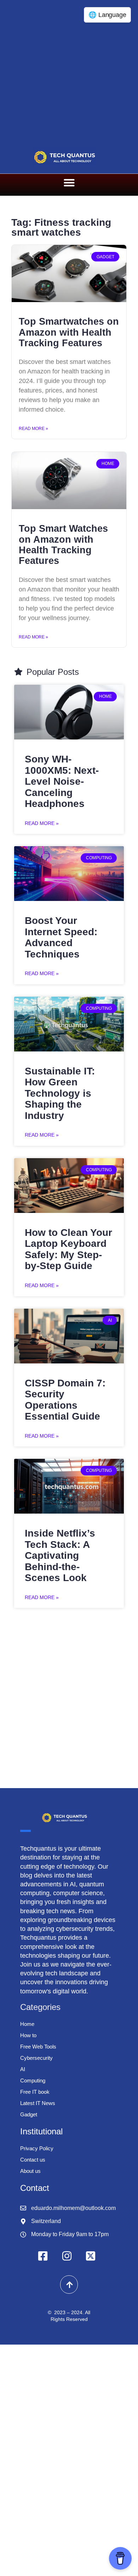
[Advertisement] (69, 72)
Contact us (33, 2160)
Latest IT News (38, 2103)
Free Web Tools (38, 2047)
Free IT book (35, 2092)
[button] (69, 183)
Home (27, 2024)
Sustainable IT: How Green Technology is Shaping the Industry (60, 1093)
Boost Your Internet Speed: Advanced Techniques (61, 937)
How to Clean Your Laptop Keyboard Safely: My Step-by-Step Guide (68, 1249)
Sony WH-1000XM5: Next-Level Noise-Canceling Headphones (62, 781)
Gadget (29, 2114)
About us (30, 2171)
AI (23, 2069)
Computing (33, 2080)
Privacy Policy (37, 2148)
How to (28, 2035)
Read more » (33, 429)
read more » (42, 823)
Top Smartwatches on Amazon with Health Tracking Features (69, 332)
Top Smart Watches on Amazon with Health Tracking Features (63, 545)
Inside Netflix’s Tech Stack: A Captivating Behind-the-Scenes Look (60, 1555)
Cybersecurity (36, 2058)
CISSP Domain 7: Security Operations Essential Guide (65, 1400)
